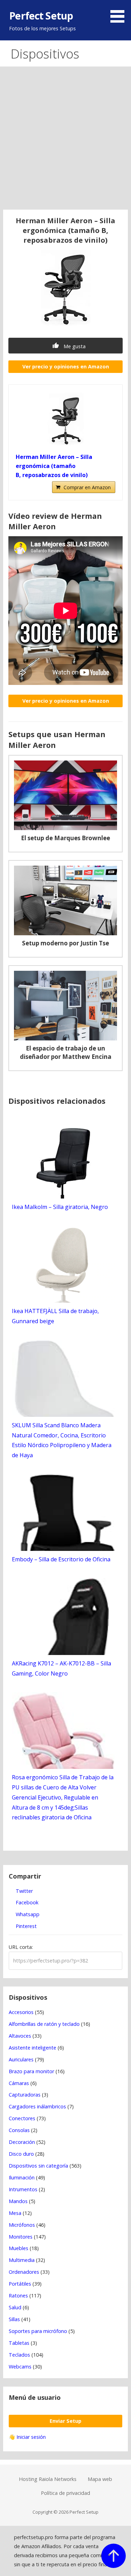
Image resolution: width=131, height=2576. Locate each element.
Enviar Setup (65, 2421)
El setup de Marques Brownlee (65, 838)
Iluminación (22, 2177)
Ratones (18, 2296)
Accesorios (21, 2012)
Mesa (15, 2213)
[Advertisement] (65, 141)
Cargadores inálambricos (37, 2106)
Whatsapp (27, 1914)
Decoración (22, 2142)
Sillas (14, 2319)
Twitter (24, 1891)
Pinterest (26, 1926)
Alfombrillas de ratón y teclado (44, 2024)
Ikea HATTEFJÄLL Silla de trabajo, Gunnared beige (55, 1316)
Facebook (26, 1902)
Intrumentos (23, 2189)
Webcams (20, 2367)
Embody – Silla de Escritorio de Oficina (61, 1559)
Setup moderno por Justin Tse (65, 943)
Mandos (18, 2201)
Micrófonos (22, 2225)
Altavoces (20, 2036)
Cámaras (19, 2083)
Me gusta (74, 346)
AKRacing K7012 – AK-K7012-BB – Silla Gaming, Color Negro (61, 1668)
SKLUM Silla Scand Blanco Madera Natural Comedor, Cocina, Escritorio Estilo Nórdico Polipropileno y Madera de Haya (62, 1440)
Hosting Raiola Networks (48, 2479)
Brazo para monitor (31, 2071)
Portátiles (20, 2284)
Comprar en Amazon (87, 487)
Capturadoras (25, 2095)
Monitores (21, 2237)
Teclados (19, 2355)
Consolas (19, 2130)
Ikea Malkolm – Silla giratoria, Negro (60, 1207)
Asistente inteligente (32, 2048)
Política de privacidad (65, 2493)
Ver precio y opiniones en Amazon (66, 366)
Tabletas (19, 2343)
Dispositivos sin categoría (38, 2166)
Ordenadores (24, 2272)
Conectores (22, 2118)
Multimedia (22, 2260)
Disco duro (21, 2154)
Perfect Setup (41, 15)
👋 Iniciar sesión (27, 2437)
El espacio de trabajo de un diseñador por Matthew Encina (66, 1052)
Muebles (19, 2248)
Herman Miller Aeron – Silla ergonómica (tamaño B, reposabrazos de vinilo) (54, 466)
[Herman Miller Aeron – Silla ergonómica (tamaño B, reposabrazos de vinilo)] (65, 420)
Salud (15, 2307)
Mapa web (100, 2479)
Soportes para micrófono (38, 2331)
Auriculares (21, 2059)
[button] (120, 13)
